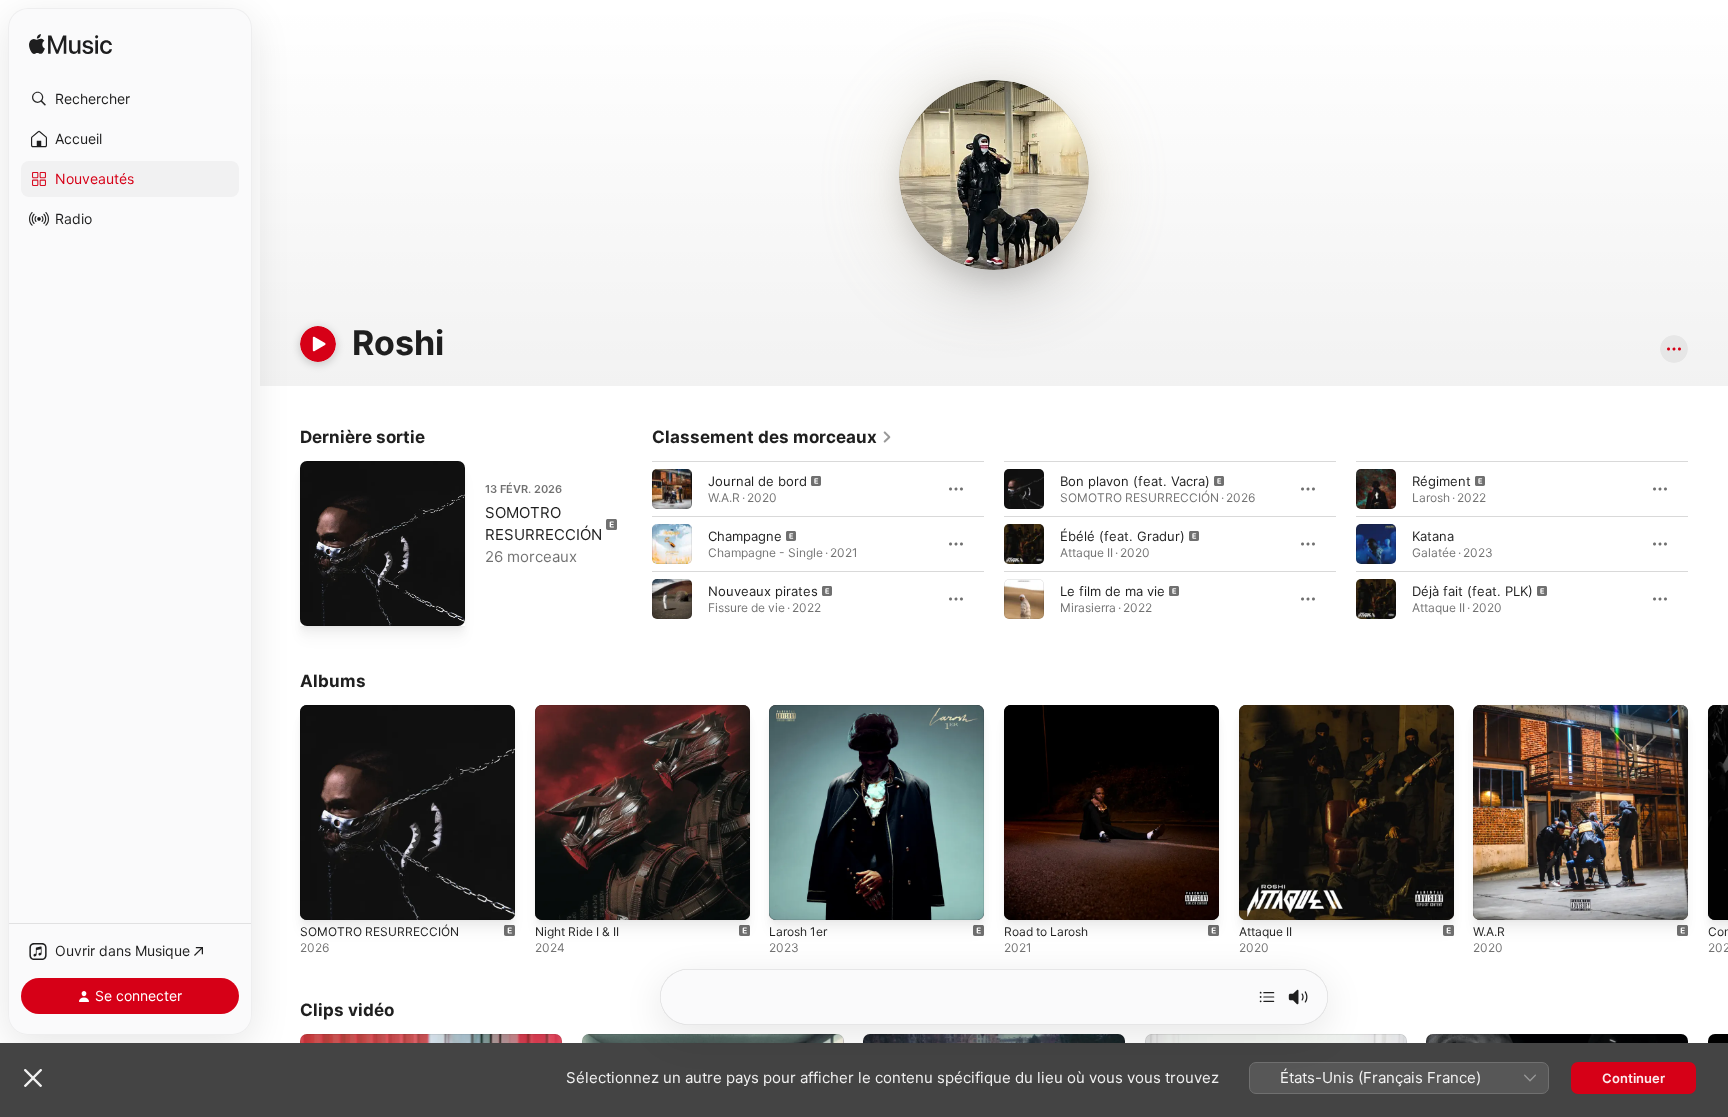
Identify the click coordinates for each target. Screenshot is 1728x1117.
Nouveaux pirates (763, 591)
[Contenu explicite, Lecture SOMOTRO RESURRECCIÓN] (325, 601)
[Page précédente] (632, 544)
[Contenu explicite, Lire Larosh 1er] (794, 895)
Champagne (745, 536)
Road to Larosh (1051, 713)
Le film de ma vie (1112, 591)
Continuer (1633, 1078)
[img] (70, 45)
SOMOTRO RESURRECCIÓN (384, 713)
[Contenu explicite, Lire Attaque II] (1264, 895)
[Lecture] (318, 344)
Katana (1433, 536)
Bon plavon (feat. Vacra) (1135, 481)
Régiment (1441, 481)
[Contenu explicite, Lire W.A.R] (1498, 895)
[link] (772, 437)
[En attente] (1267, 997)
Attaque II (1269, 713)
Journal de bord (757, 481)
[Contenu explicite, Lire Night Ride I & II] (560, 895)
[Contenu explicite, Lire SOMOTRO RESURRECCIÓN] (325, 895)
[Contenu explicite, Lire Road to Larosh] (1029, 895)
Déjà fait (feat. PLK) (1472, 591)
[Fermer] (33, 1078)
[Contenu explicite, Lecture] (672, 489)
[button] (130, 99)
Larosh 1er (801, 713)
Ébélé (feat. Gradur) (1122, 536)
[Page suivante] (1708, 544)
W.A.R (1491, 713)
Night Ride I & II (582, 713)
